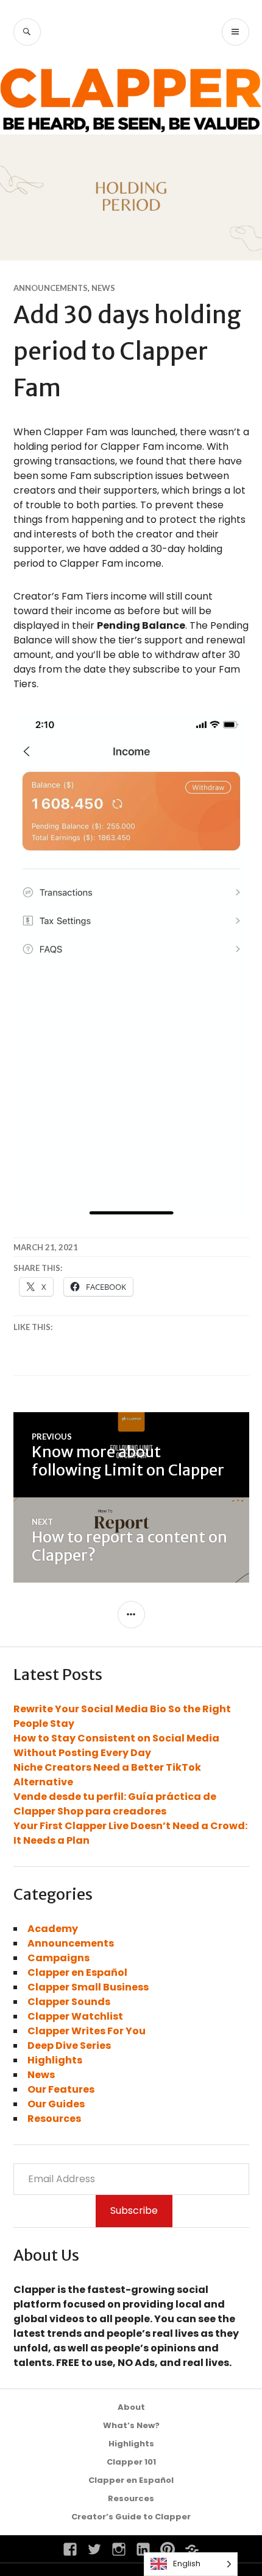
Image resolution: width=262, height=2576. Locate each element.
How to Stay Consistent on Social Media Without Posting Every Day (116, 1745)
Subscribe (134, 2210)
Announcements (51, 288)
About (131, 2407)
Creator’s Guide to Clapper (131, 2517)
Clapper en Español (77, 1972)
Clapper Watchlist (75, 2016)
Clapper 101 (131, 2462)
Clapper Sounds (69, 2002)
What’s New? (131, 2425)
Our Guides (56, 2104)
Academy (53, 1929)
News (103, 288)
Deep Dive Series (69, 2046)
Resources (54, 2119)
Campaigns (58, 1958)
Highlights (55, 2060)
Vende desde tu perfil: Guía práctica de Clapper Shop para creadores (115, 1804)
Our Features (61, 2089)
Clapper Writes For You (87, 2031)
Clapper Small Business (88, 1987)
